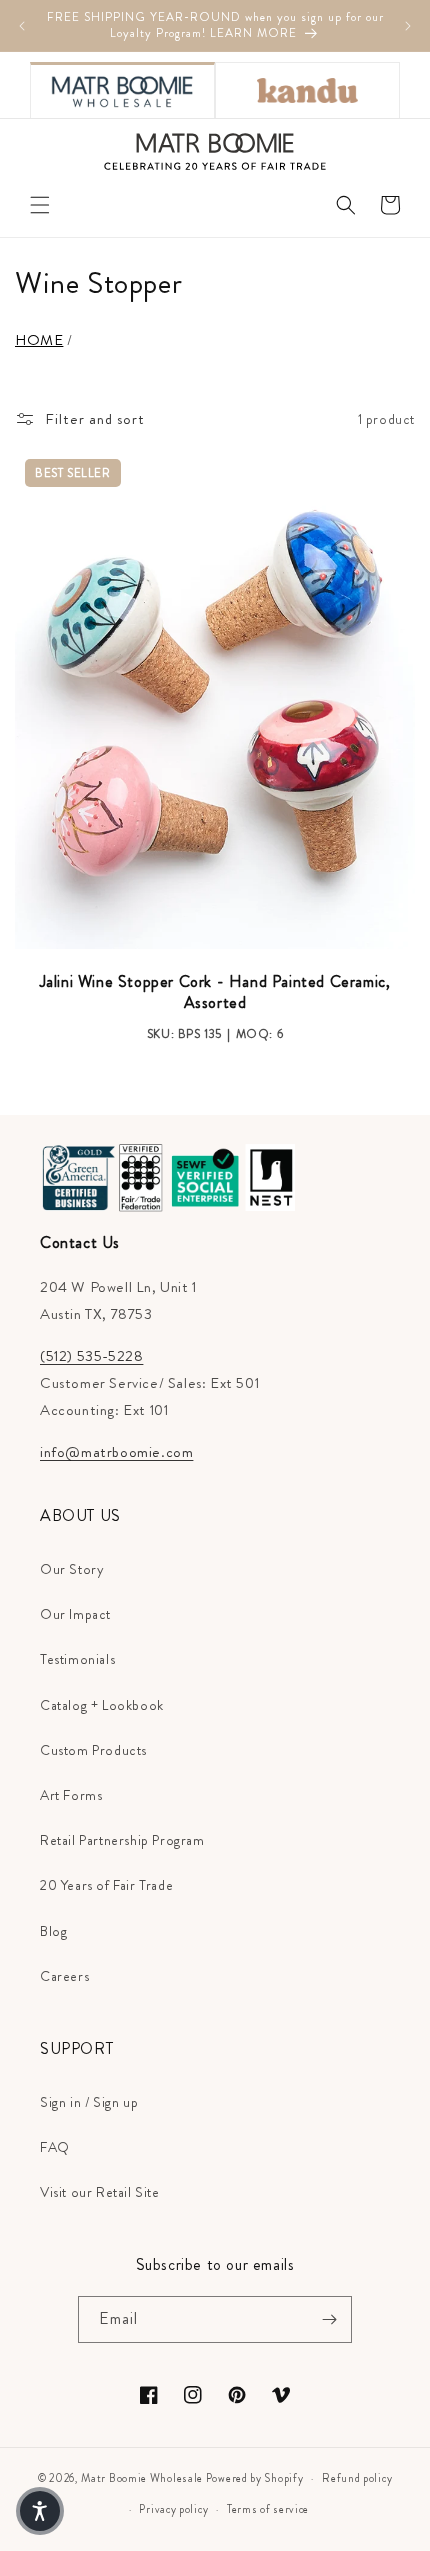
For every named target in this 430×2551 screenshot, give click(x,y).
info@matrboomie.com (116, 1452)
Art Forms (71, 1795)
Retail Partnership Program (122, 1840)
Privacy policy (173, 2509)
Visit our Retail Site (100, 2192)
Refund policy (357, 2478)
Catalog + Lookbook (102, 1705)
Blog (53, 1931)
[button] (40, 205)
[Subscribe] (329, 2319)
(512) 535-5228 (91, 1356)
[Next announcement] (408, 26)
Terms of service (268, 2509)
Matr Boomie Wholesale (142, 2478)
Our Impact (75, 1614)
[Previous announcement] (22, 26)
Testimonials (77, 1659)
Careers (64, 1976)
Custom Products (93, 1750)
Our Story (72, 1569)
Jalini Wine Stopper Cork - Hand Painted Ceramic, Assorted (215, 993)
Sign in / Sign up (89, 2102)
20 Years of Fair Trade (106, 1885)
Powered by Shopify (255, 2478)
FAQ (55, 2147)
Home (39, 340)
